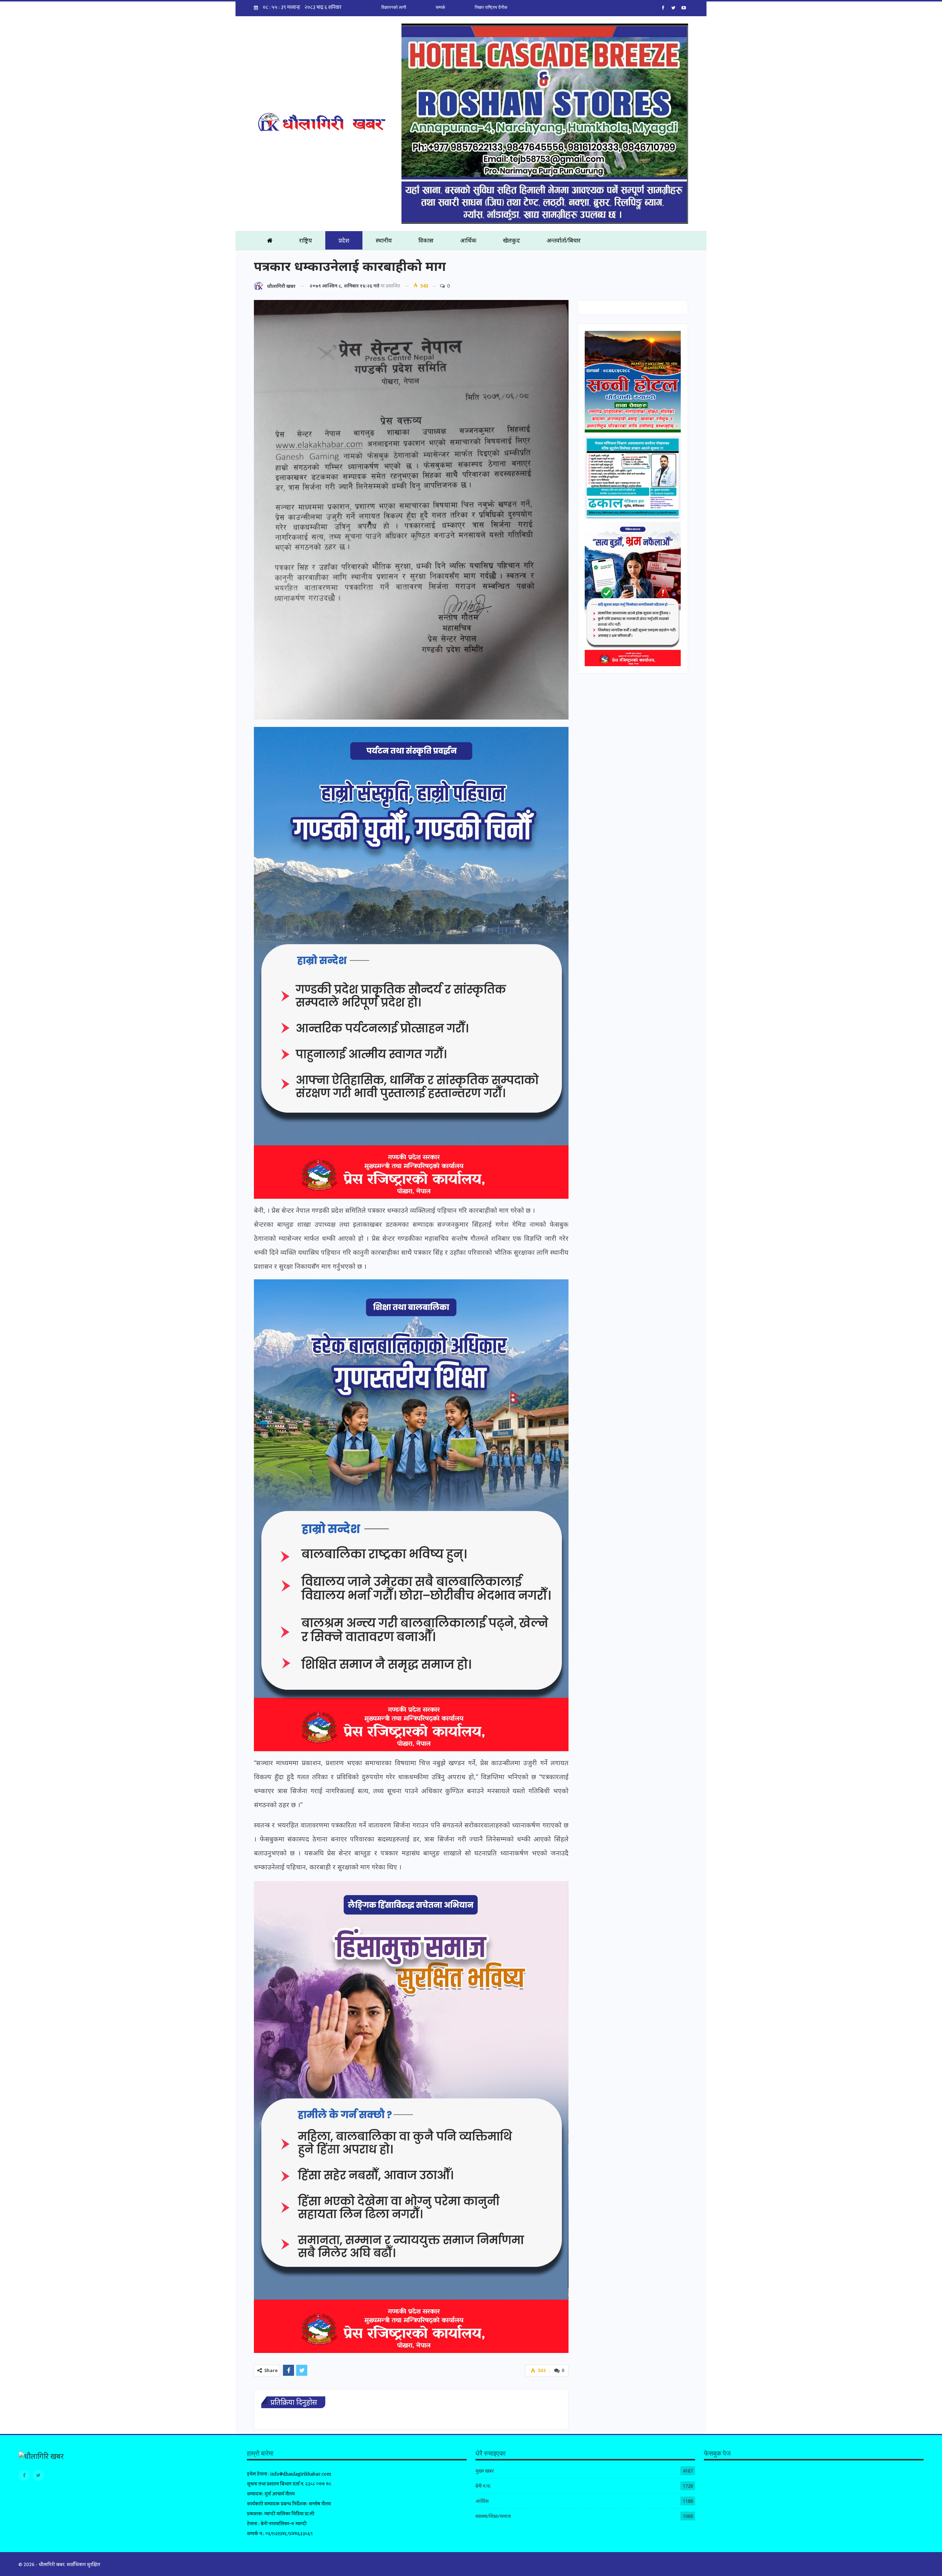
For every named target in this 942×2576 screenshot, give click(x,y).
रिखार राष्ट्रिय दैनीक (491, 7)
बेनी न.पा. (483, 2486)
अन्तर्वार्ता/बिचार (564, 240)
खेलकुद (511, 240)
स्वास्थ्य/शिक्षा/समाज (493, 2516)
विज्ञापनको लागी (394, 7)
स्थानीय (384, 240)
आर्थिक (468, 240)
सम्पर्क (440, 7)
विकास (426, 240)
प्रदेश (344, 240)
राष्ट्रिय (306, 240)
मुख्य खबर (485, 2471)
